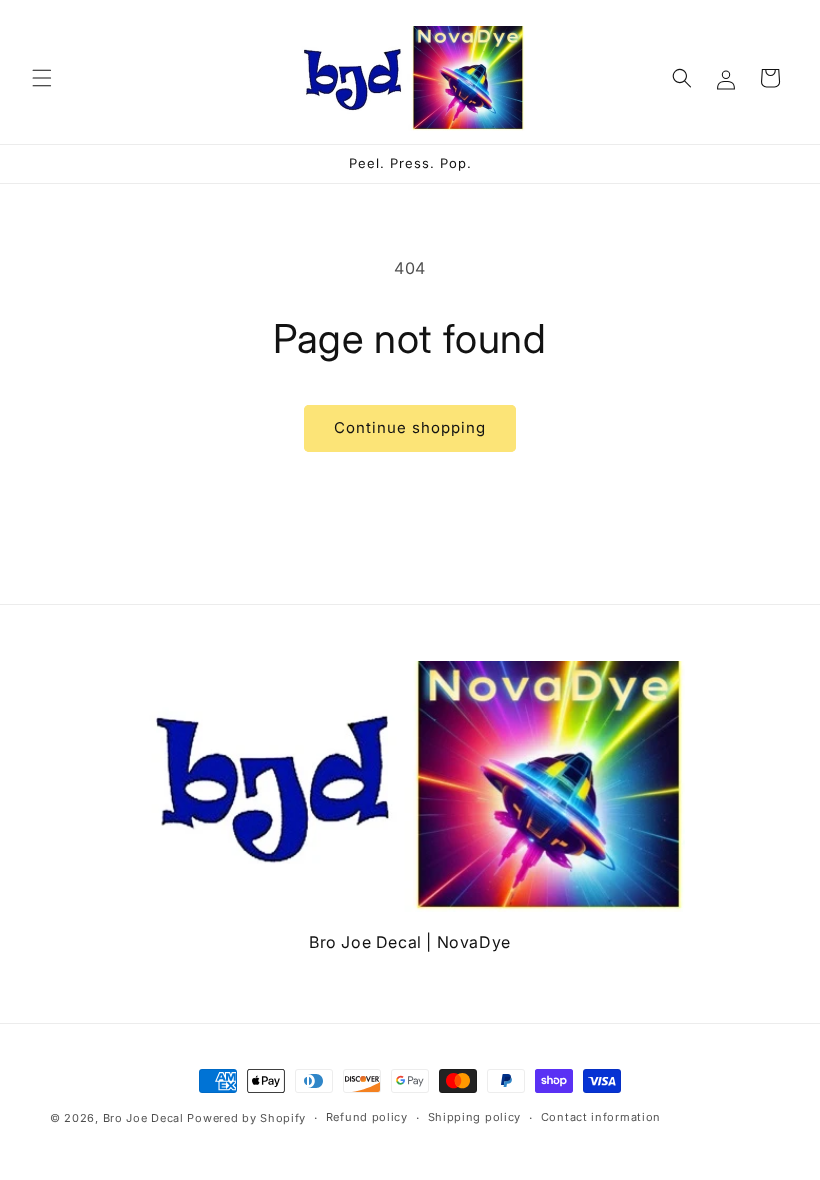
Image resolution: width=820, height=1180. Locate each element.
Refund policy (367, 1117)
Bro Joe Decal (143, 1118)
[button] (42, 78)
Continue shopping (410, 427)
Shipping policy (475, 1117)
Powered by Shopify (246, 1118)
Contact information (601, 1117)
